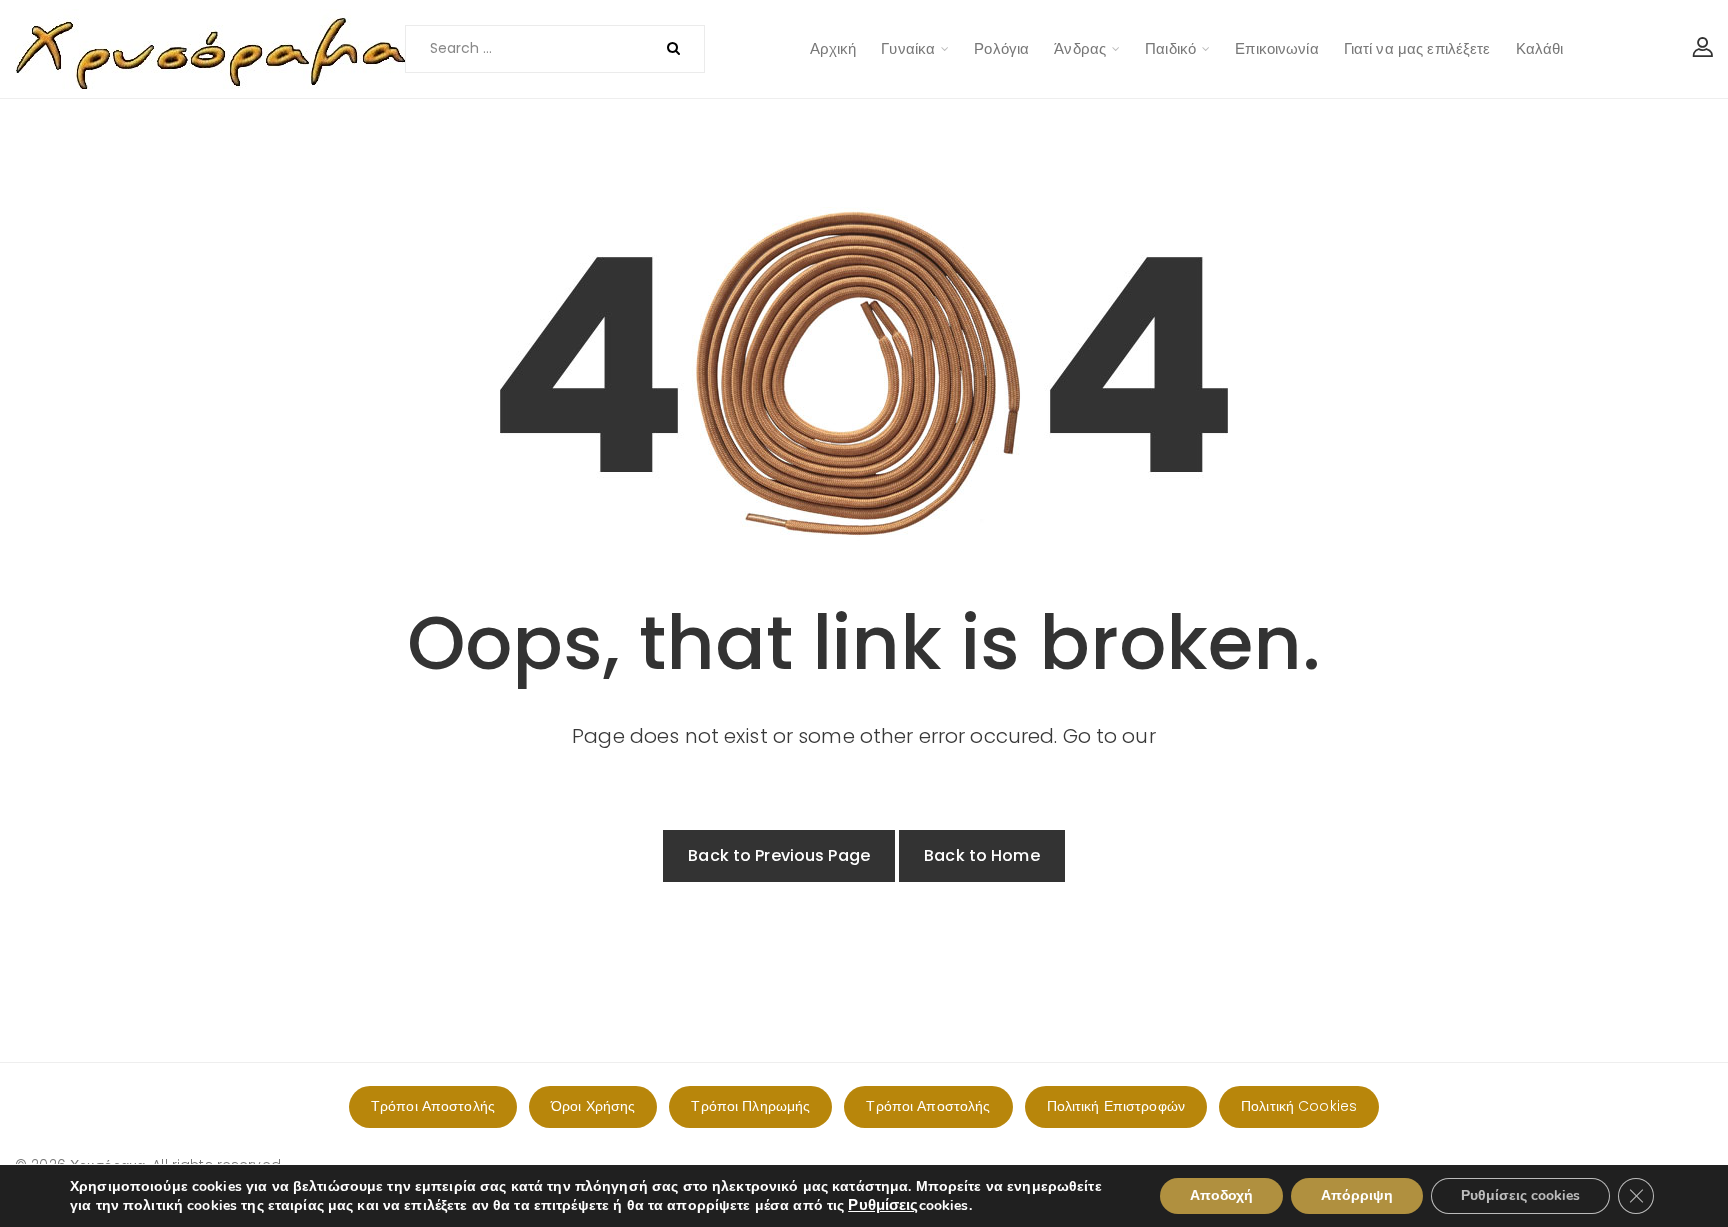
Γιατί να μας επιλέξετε (1417, 48)
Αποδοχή (1221, 1195)
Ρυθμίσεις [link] (883, 1205)
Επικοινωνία (1276, 48)
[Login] (1703, 49)
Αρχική (833, 48)
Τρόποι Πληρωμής (750, 1106)
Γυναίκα (908, 48)
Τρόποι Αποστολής (433, 1106)
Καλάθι (1540, 48)
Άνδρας (1080, 48)
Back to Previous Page (779, 855)
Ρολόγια (1001, 48)
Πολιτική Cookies (1299, 1106)
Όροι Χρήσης (593, 1106)
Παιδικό (1170, 48)
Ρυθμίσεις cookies (1520, 1195)
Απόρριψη (1357, 1195)
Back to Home (982, 855)
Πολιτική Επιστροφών (1116, 1106)
